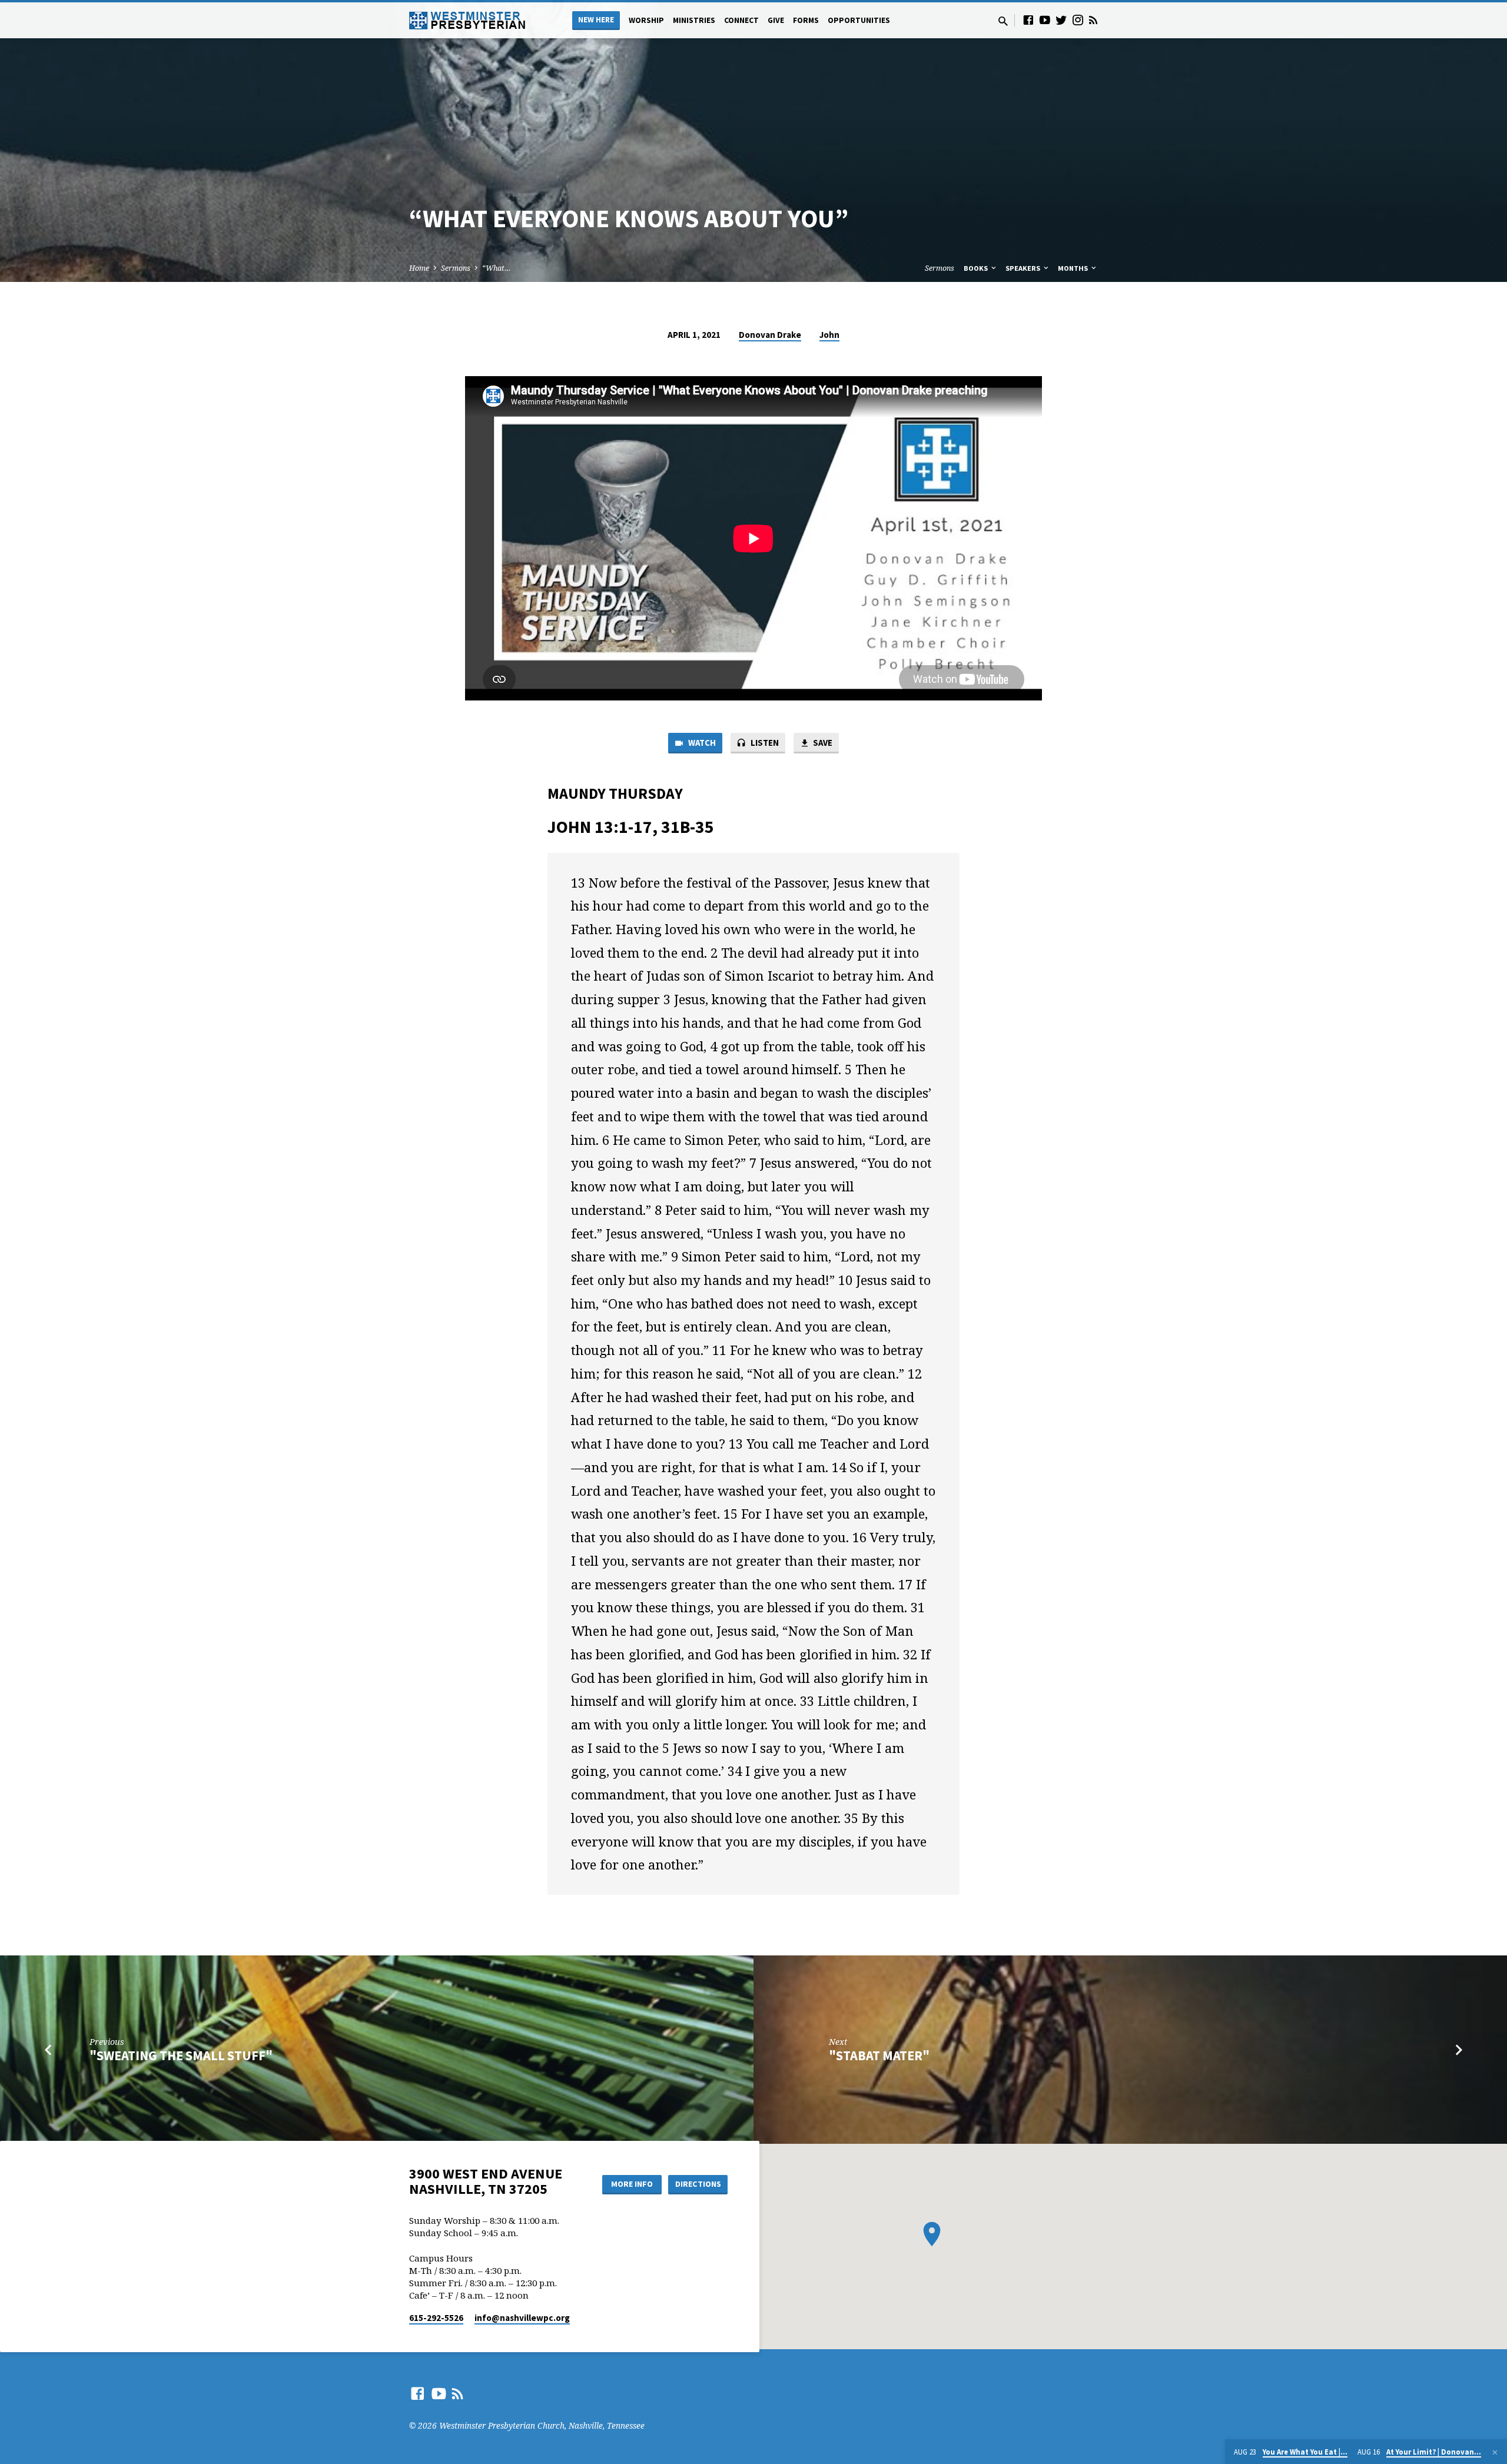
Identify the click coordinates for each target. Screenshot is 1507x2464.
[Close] (1495, 2452)
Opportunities (859, 20)
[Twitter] (1061, 20)
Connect (741, 20)
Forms (806, 20)
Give (776, 20)
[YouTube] (1045, 20)
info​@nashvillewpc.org (522, 2318)
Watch (701, 743)
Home (419, 268)
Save (822, 743)
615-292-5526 (436, 2318)
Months (1074, 268)
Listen (764, 743)
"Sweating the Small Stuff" (181, 2055)
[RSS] (1093, 20)
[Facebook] (1028, 20)
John (829, 335)
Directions (698, 2184)
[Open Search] (1003, 21)
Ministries (694, 20)
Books (977, 268)
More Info (632, 2184)
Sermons (456, 268)
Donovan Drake (770, 335)
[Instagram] (1078, 20)
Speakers (1024, 268)
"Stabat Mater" (879, 2055)
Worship (646, 20)
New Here (596, 20)
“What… (497, 268)
